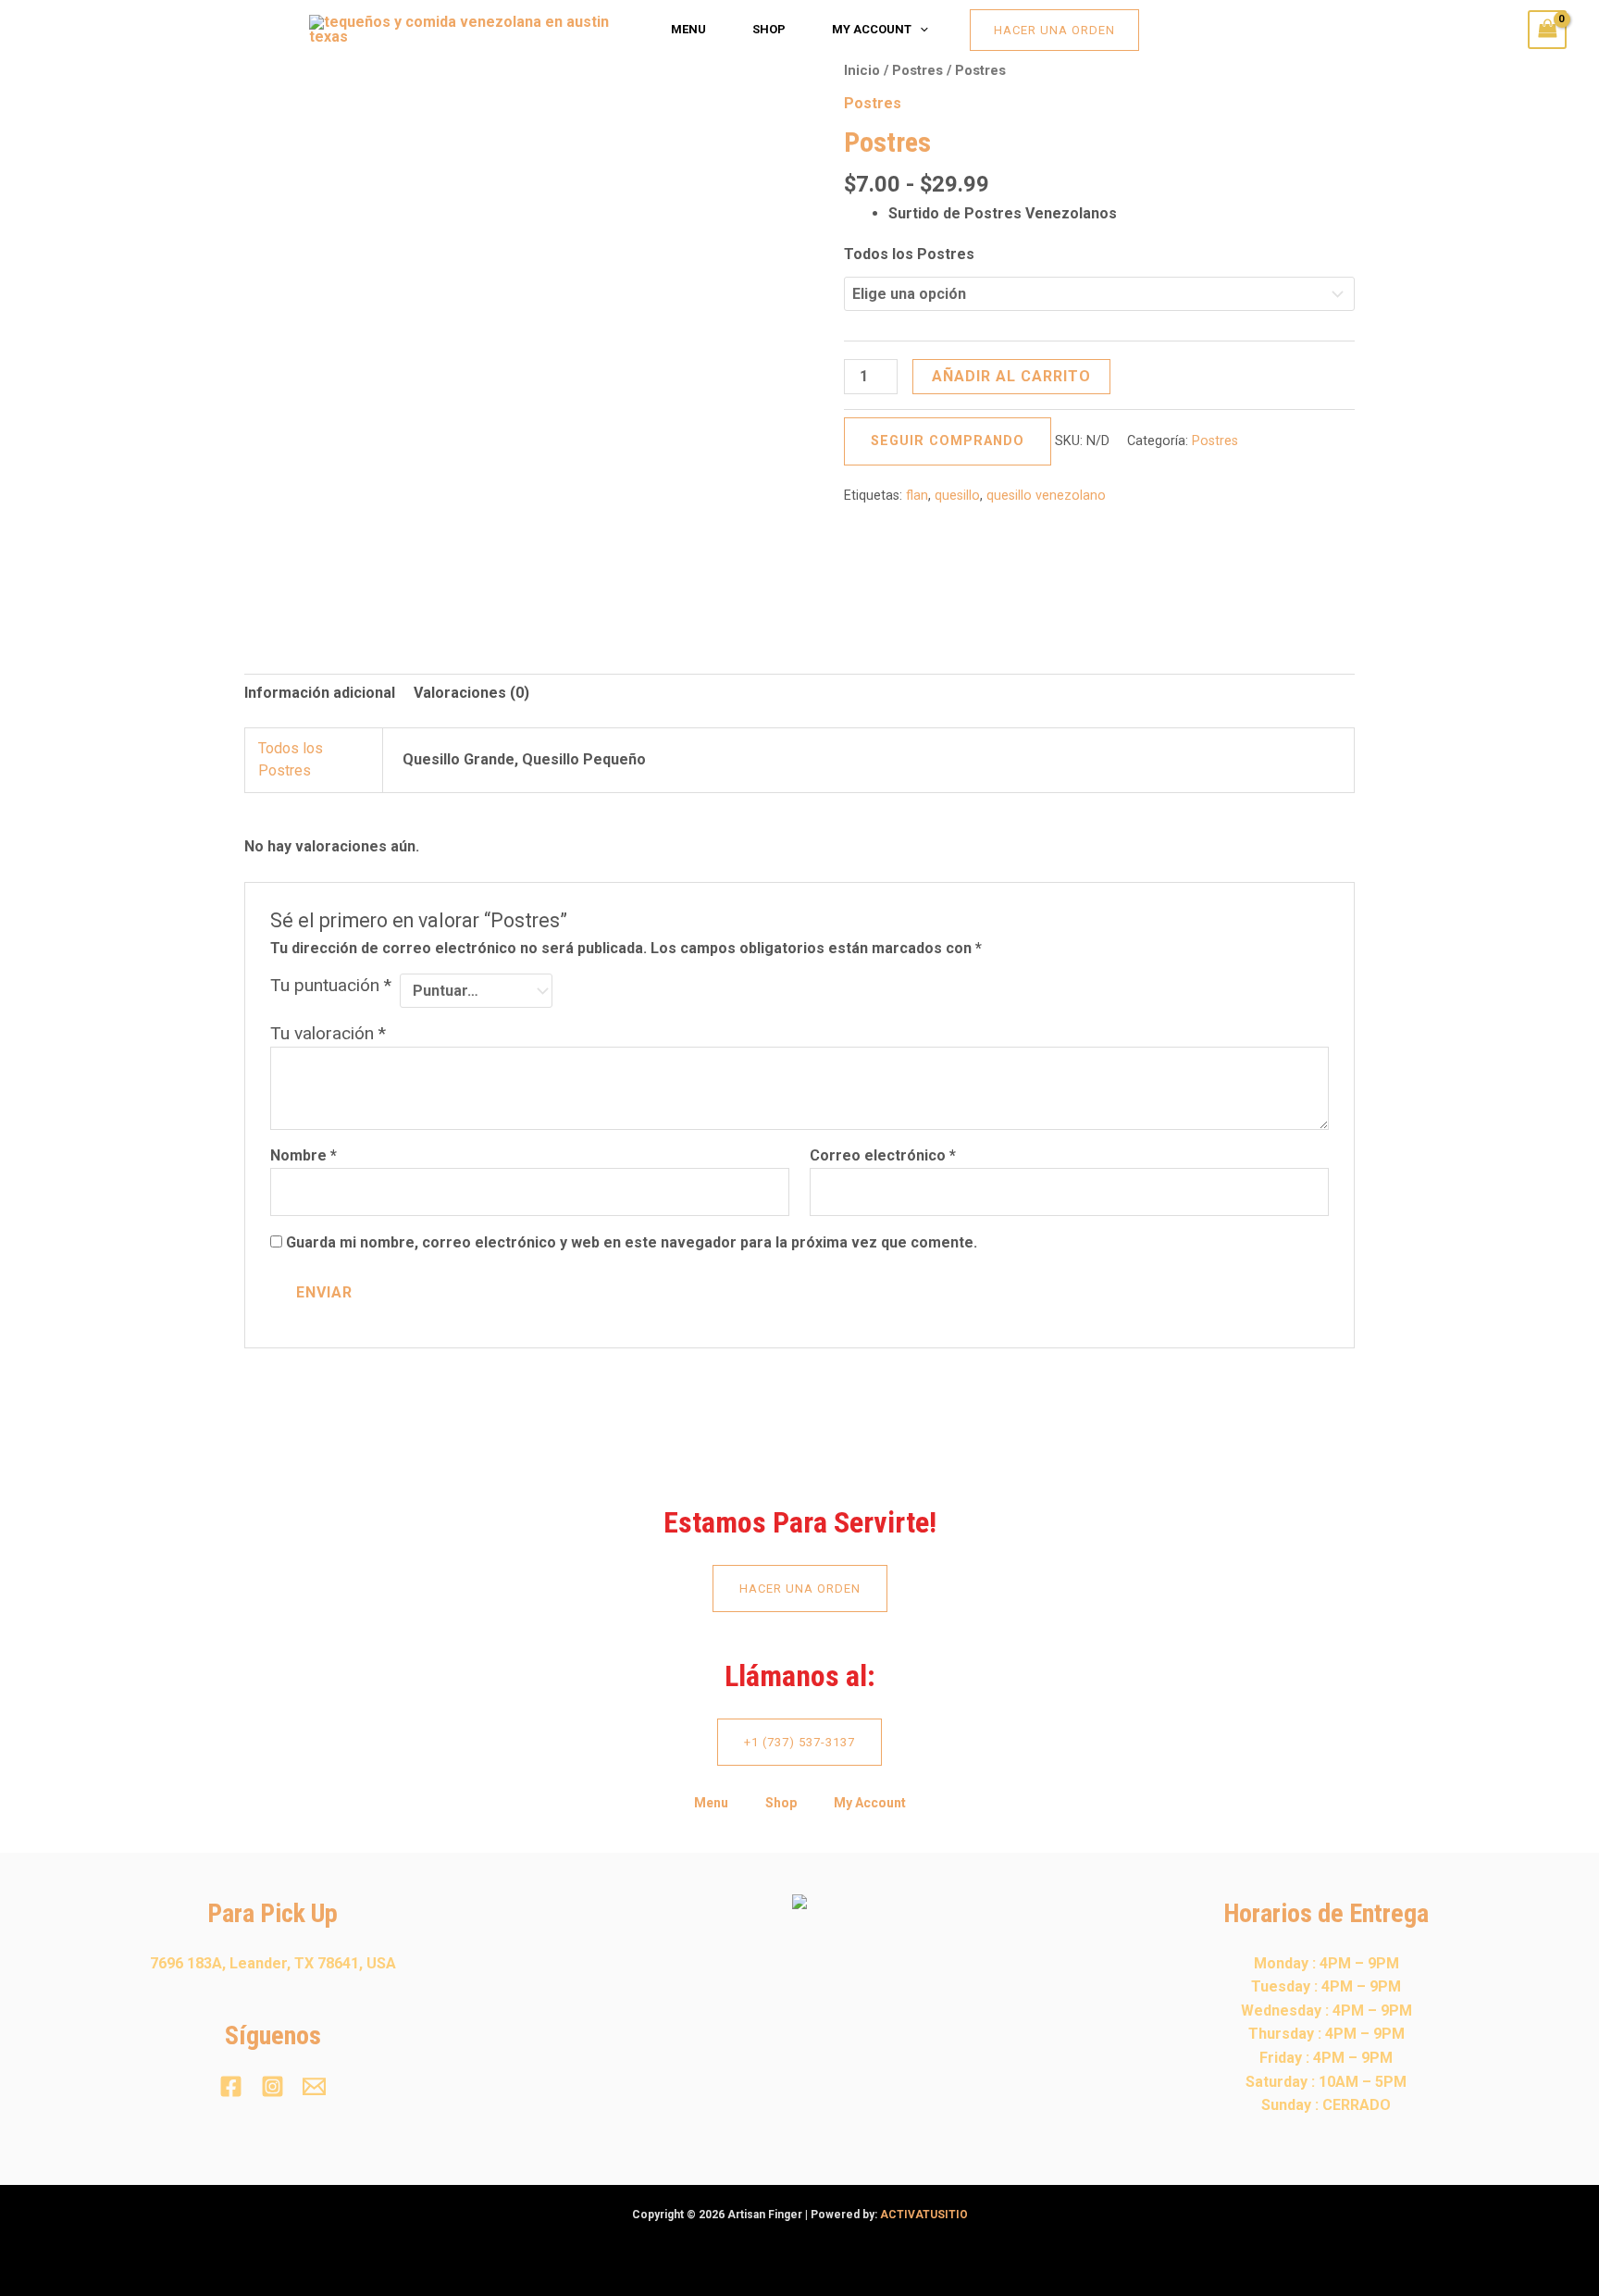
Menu (688, 29)
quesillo (957, 496)
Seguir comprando (948, 441)
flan (917, 496)
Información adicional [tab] (320, 693)
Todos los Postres (909, 254)
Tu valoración (328, 1033)
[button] (920, 30)
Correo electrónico (883, 1155)
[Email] (314, 2086)
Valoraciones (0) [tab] (471, 693)
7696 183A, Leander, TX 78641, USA (273, 1963)
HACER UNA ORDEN (800, 1589)
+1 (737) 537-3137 (799, 1742)
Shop (769, 29)
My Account (872, 29)
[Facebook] (231, 2086)
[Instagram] (273, 2086)
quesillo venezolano (1046, 496)
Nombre (304, 1155)
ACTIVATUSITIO (924, 2215)
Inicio (862, 70)
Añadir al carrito (1011, 376)
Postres (917, 70)
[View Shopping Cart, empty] (1547, 29)
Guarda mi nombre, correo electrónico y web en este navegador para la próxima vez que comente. (632, 1242)
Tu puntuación (331, 985)
